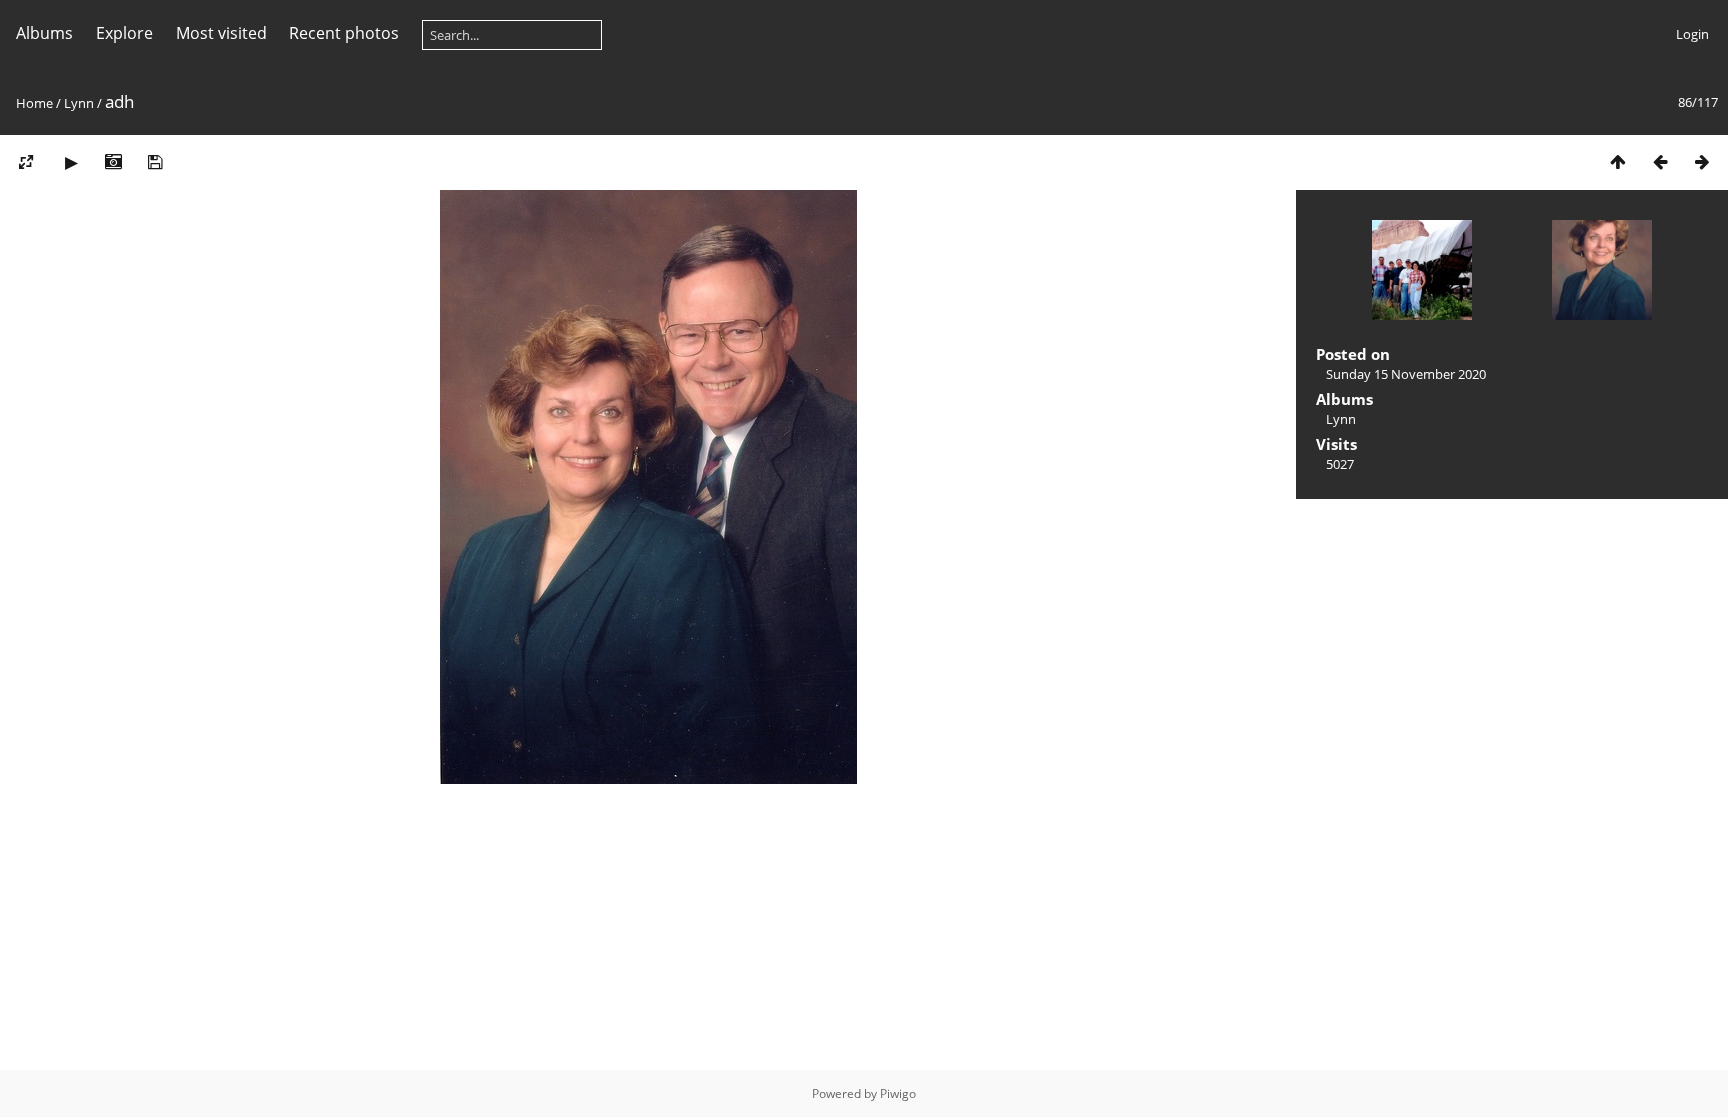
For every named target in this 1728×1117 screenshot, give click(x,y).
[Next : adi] (1702, 161)
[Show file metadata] (113, 161)
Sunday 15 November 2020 (1406, 374)
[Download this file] (155, 161)
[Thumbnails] (1618, 161)
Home (34, 103)
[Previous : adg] (1660, 161)
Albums (44, 33)
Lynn (79, 103)
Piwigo (898, 1093)
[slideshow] (71, 161)
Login (1692, 34)
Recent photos (344, 33)
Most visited (221, 33)
